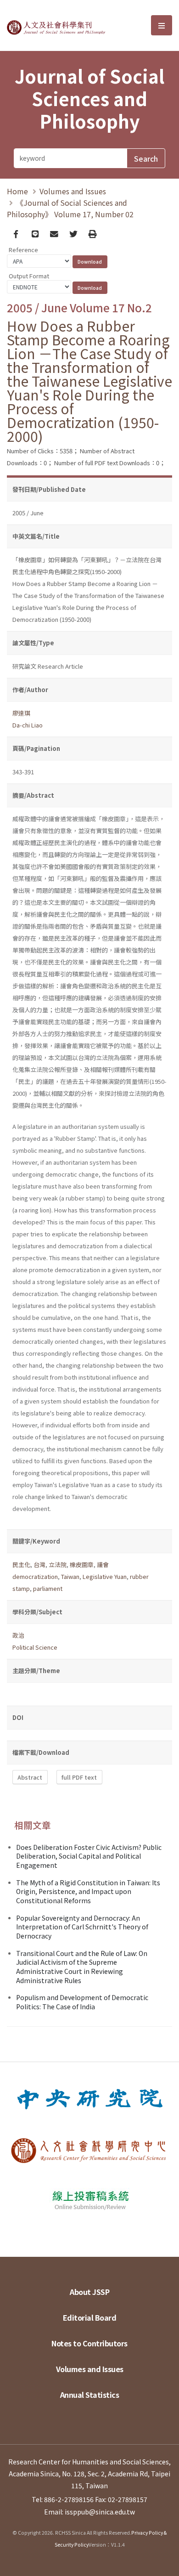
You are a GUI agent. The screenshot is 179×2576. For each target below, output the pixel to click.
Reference (23, 250)
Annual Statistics (90, 2395)
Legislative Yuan (105, 1576)
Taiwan (70, 1576)
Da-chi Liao (28, 725)
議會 (103, 1564)
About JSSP (89, 2292)
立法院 (58, 1564)
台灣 (39, 1564)
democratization (35, 1576)
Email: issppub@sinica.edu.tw (89, 2512)
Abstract (30, 1777)
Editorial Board (90, 2317)
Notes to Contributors (89, 2343)
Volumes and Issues (73, 191)
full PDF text (79, 1777)
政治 (18, 1635)
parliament (48, 1588)
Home (17, 191)
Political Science (35, 1647)
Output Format (29, 276)
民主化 (21, 1564)
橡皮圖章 (82, 1564)
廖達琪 (21, 713)
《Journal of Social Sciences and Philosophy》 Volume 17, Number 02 (70, 208)
